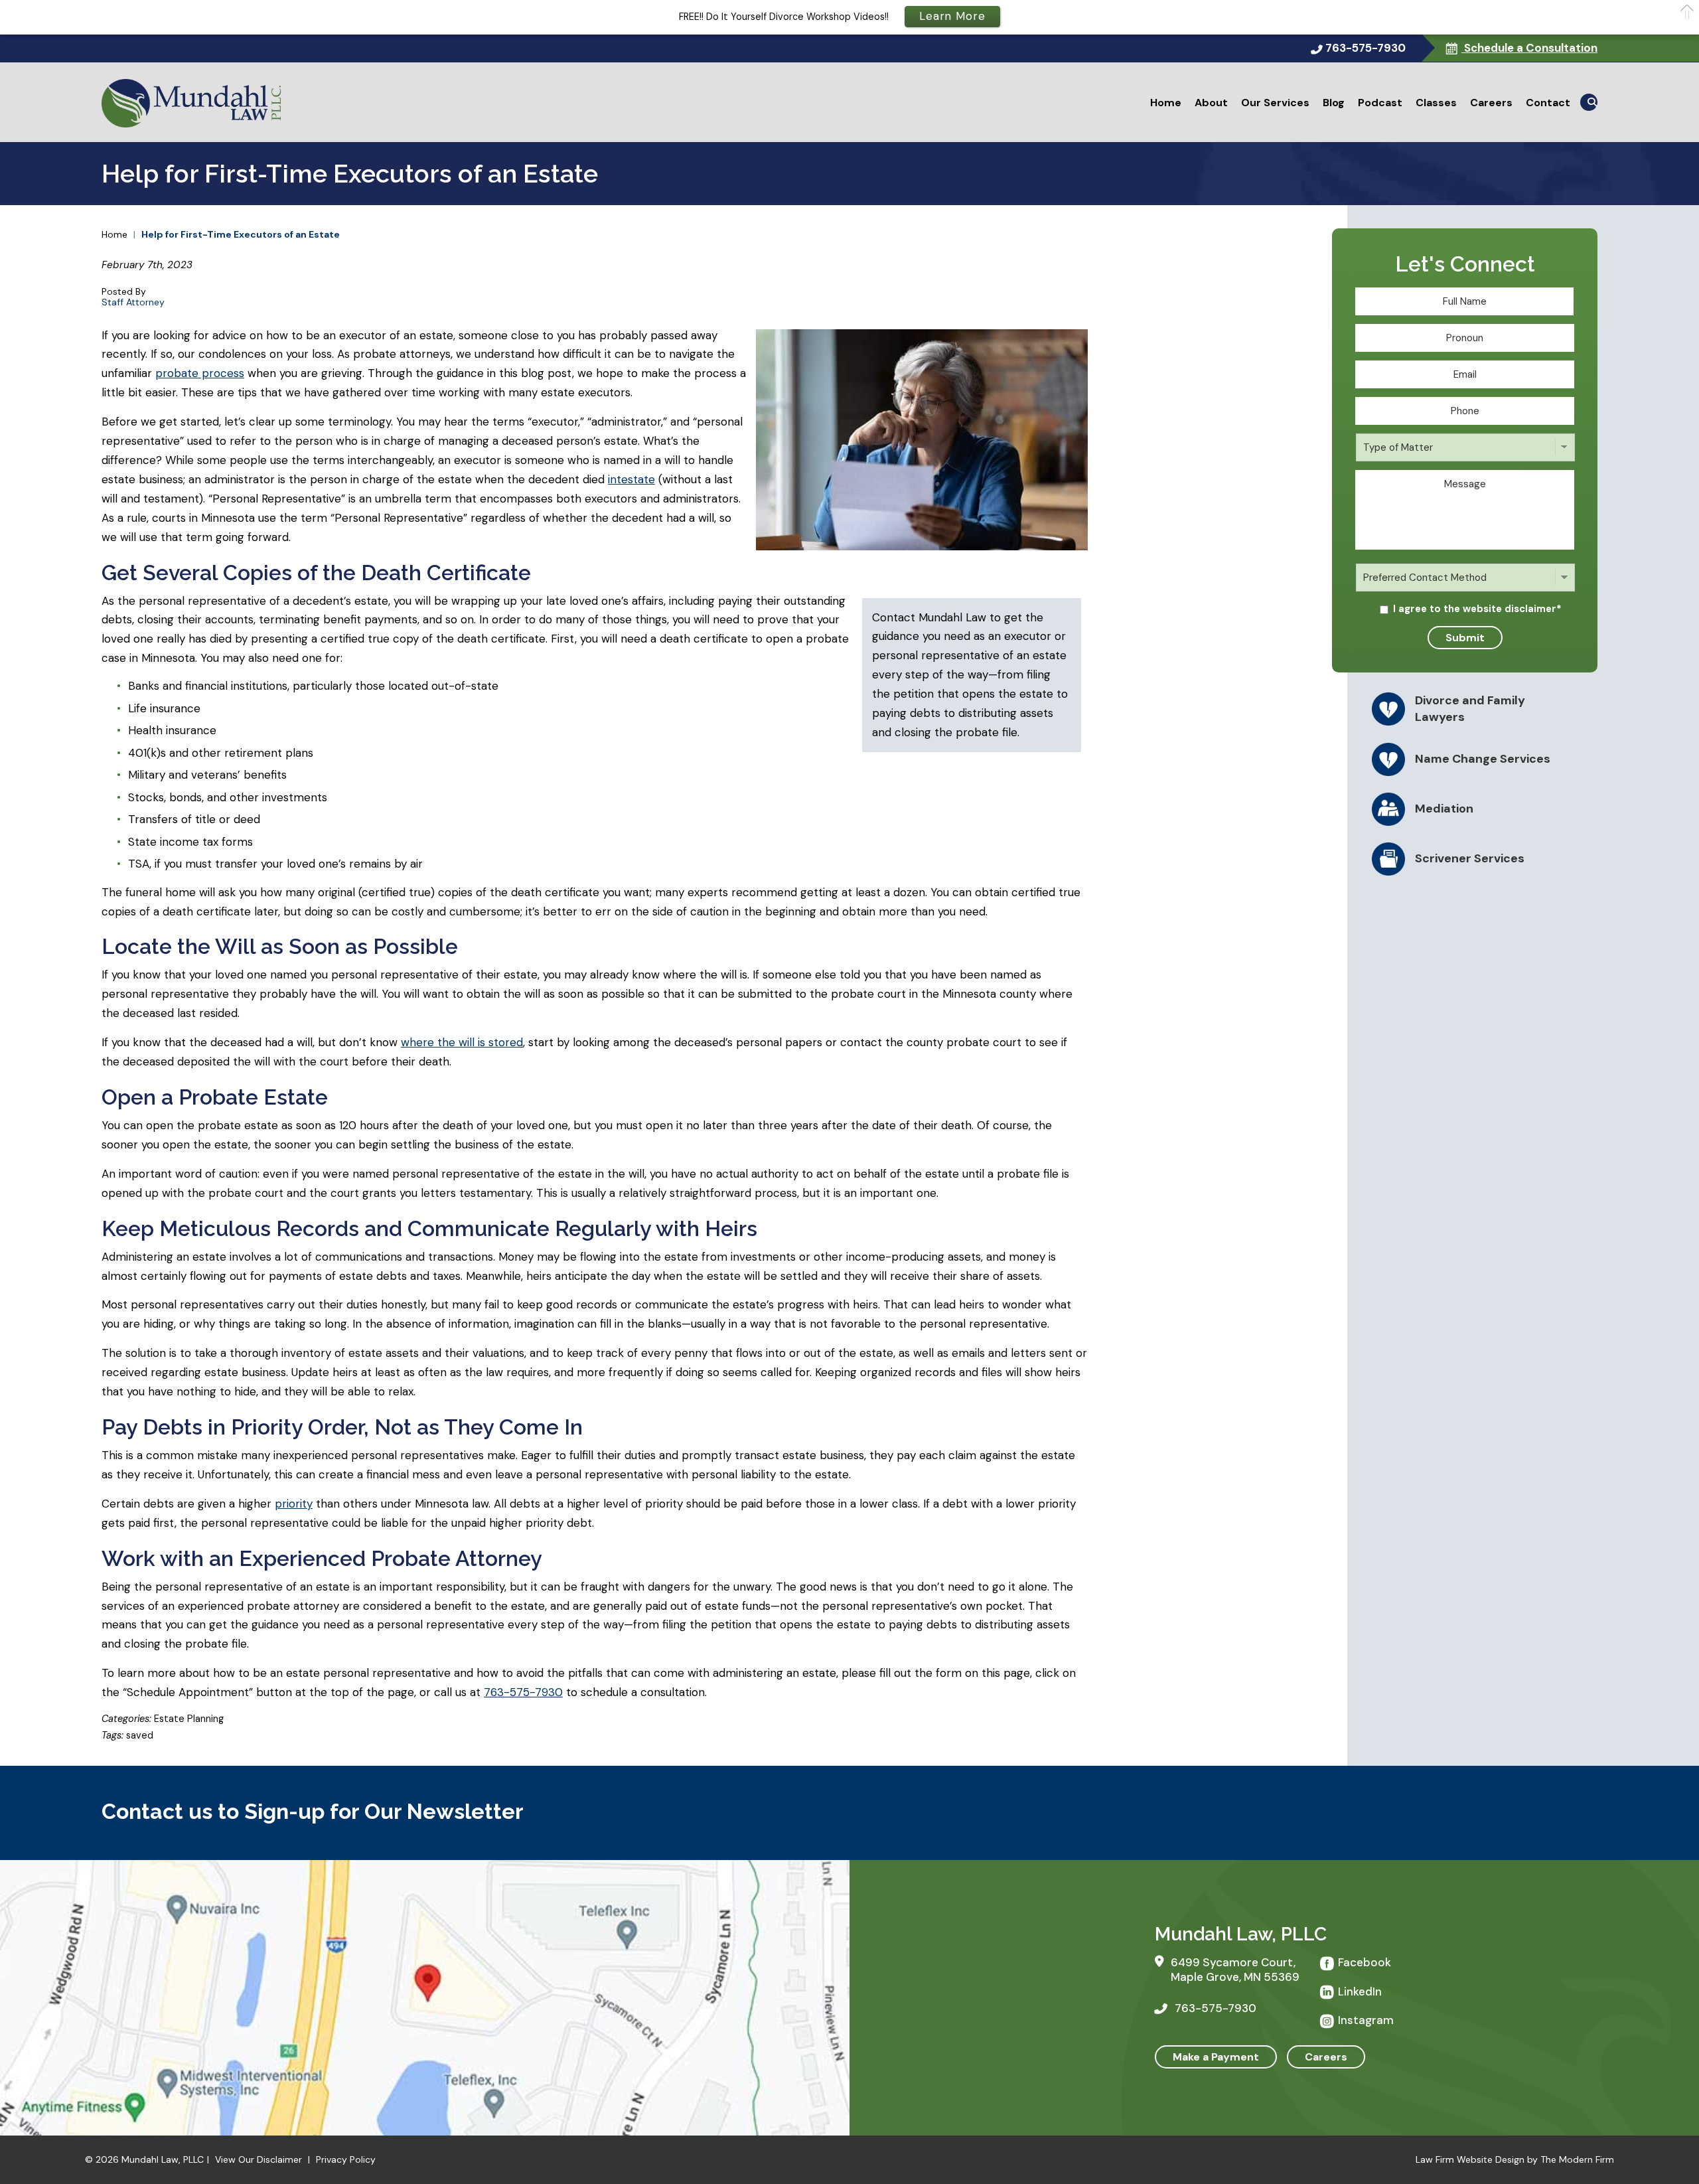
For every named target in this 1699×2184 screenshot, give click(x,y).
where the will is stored (462, 1042)
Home (1166, 103)
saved (140, 1735)
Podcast (1380, 103)
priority (294, 1504)
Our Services (1275, 103)
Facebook (1365, 1962)
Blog (1334, 103)
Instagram (1366, 2020)
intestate (631, 479)
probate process (200, 373)
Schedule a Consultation (1529, 48)
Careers (1491, 103)
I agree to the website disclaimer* (1477, 609)
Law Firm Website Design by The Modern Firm (1515, 2159)
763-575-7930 (1366, 48)
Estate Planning (189, 1719)
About (1211, 103)
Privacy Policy (346, 2159)
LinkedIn (1360, 1991)
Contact (1548, 103)
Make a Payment (1216, 2057)
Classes (1436, 103)
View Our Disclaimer (259, 2159)
